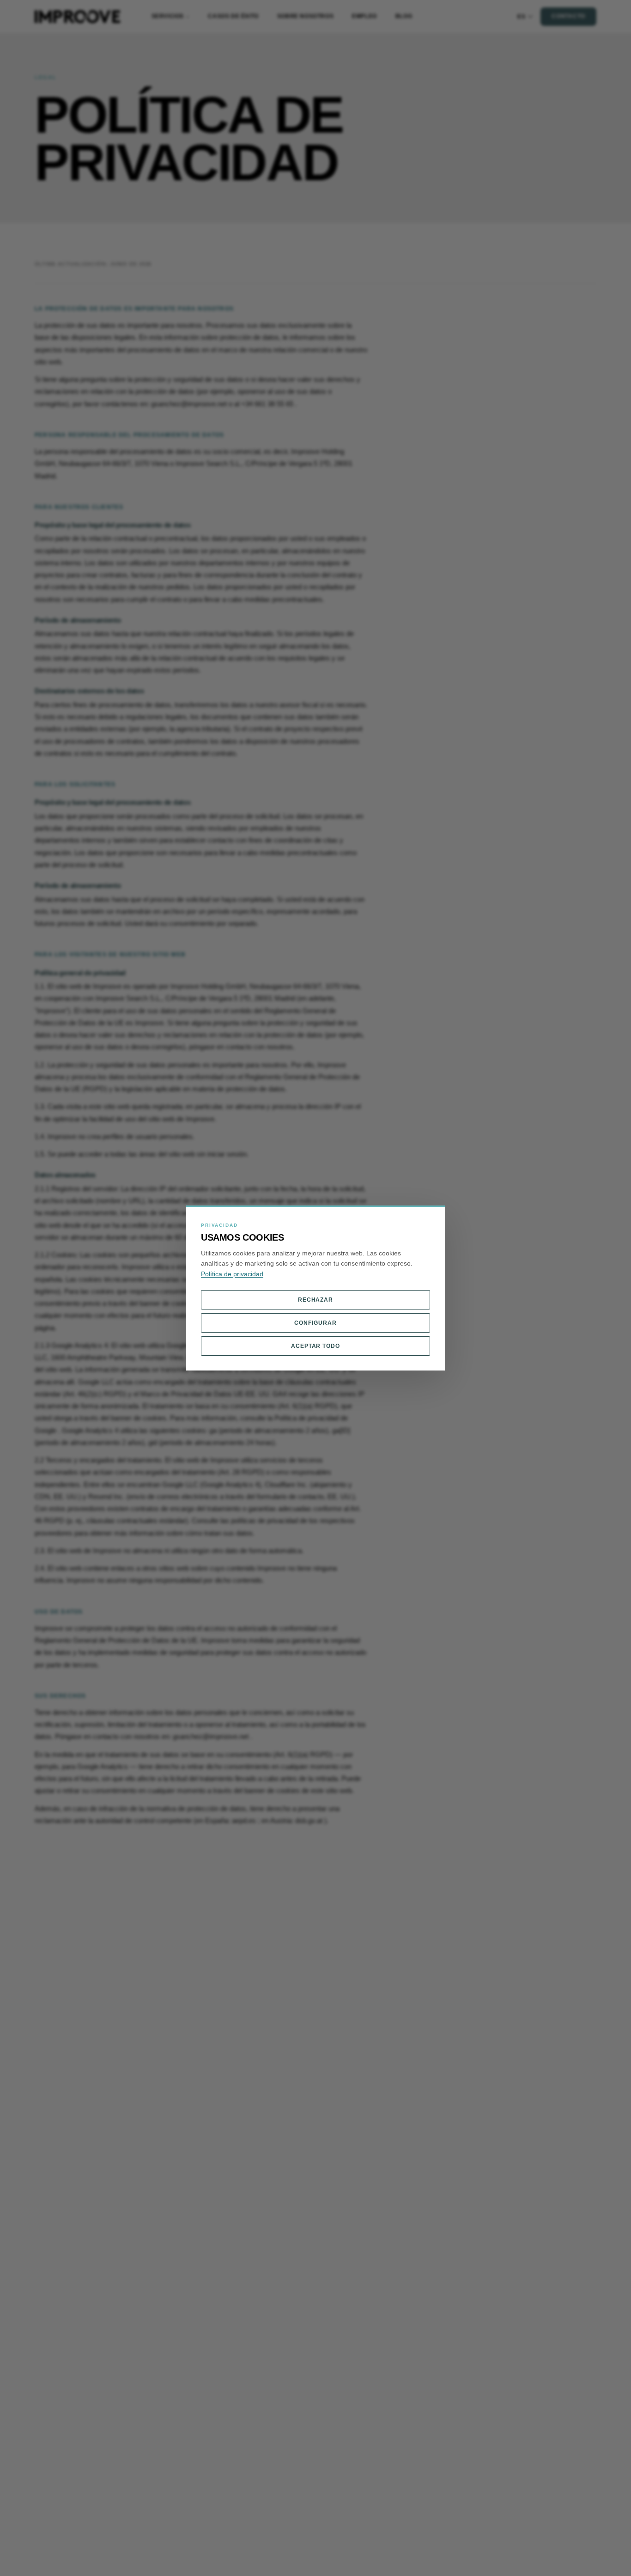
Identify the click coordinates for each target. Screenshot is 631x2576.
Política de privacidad (232, 1274)
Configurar (315, 1323)
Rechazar (316, 1300)
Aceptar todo (316, 1346)
